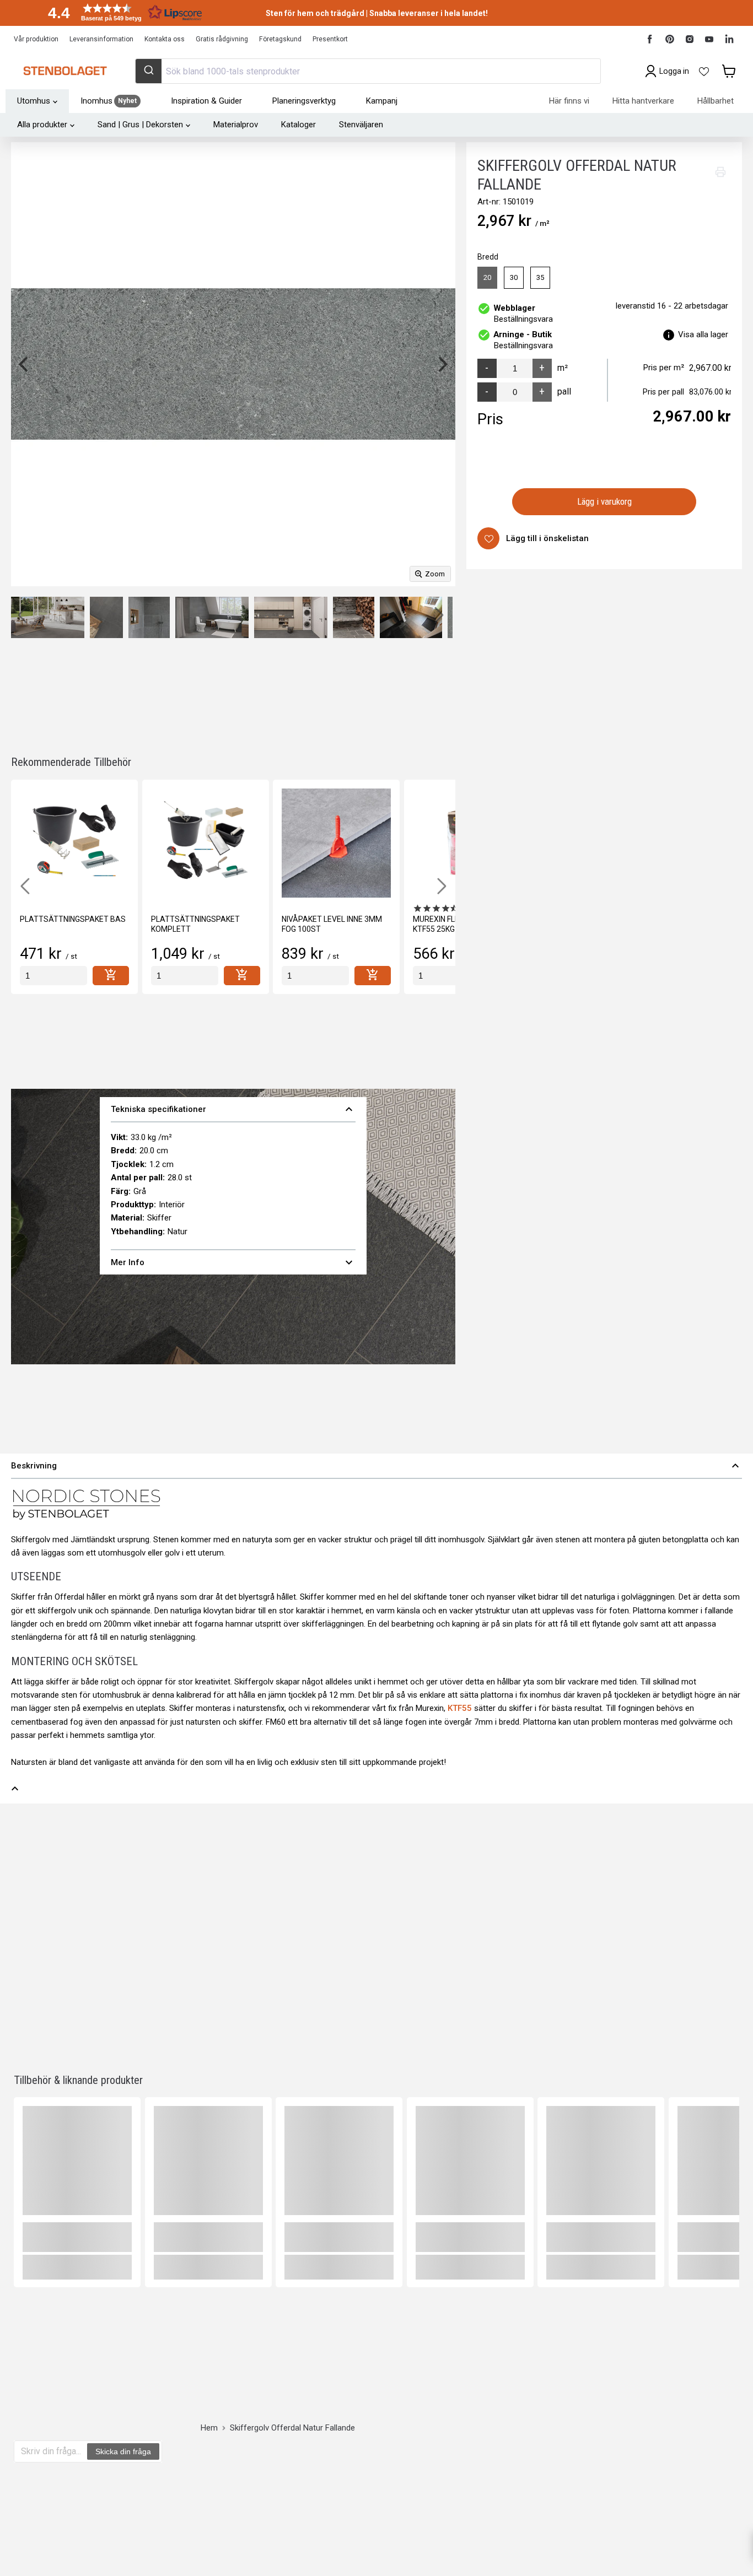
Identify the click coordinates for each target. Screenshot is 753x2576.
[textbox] (51, 2451)
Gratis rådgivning (222, 39)
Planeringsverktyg (304, 101)
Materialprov (236, 125)
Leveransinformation (101, 39)
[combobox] (368, 71)
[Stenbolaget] (65, 71)
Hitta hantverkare (643, 101)
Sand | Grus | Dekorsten (140, 125)
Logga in (674, 71)
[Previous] (25, 364)
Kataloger (298, 125)
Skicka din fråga (123, 2451)
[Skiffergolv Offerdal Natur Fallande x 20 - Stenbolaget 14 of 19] (354, 617)
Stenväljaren (361, 125)
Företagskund (280, 39)
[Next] (442, 364)
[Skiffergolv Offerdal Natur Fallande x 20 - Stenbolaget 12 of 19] (212, 617)
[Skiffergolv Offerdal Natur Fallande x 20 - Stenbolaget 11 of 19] (149, 617)
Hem (209, 2428)
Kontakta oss (165, 39)
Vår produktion (36, 39)
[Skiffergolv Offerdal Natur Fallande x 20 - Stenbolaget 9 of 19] (48, 617)
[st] (53, 976)
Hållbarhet (716, 101)
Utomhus (34, 101)
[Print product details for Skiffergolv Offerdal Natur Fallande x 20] (720, 172)
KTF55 (460, 1708)
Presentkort (330, 39)
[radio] (487, 278)
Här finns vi (569, 101)
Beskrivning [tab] (376, 1466)
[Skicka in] (149, 71)
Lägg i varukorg (604, 501)
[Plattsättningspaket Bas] (74, 843)
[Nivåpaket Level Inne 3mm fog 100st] (336, 843)
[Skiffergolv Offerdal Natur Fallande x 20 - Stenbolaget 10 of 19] (106, 617)
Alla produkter (42, 125)
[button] (121, 12)
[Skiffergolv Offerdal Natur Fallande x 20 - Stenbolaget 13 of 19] (291, 617)
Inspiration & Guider (206, 101)
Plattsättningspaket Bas (73, 919)
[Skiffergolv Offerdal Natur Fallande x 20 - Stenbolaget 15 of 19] (411, 617)
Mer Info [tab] (233, 1262)
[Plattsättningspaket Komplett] (206, 843)
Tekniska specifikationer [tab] (233, 1109)
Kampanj (382, 101)
